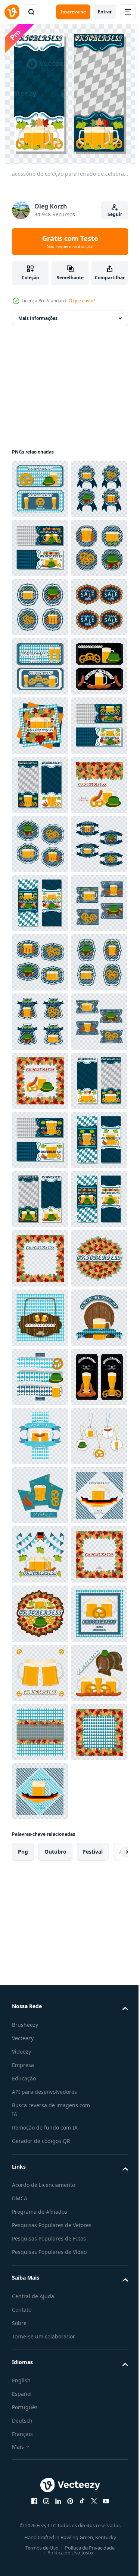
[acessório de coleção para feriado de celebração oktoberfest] (40, 489)
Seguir (115, 214)
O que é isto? (82, 301)
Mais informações (38, 318)
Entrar (105, 12)
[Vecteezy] (12, 12)
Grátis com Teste (70, 242)
